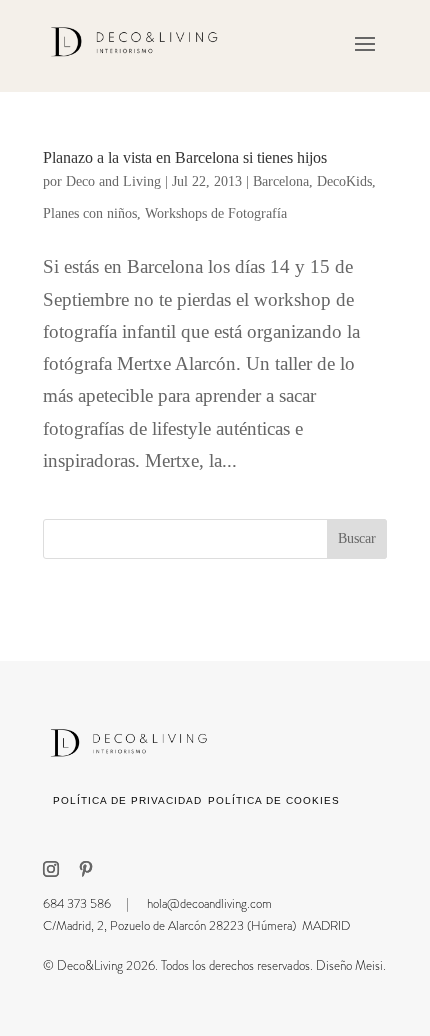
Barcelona (281, 181)
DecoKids (344, 181)
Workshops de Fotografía (216, 213)
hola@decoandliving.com (209, 903)
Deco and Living (113, 181)
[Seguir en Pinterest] (86, 869)
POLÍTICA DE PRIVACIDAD (127, 800)
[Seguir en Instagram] (51, 869)
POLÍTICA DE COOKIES (274, 800)
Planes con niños (90, 213)
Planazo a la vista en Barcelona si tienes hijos (185, 157)
